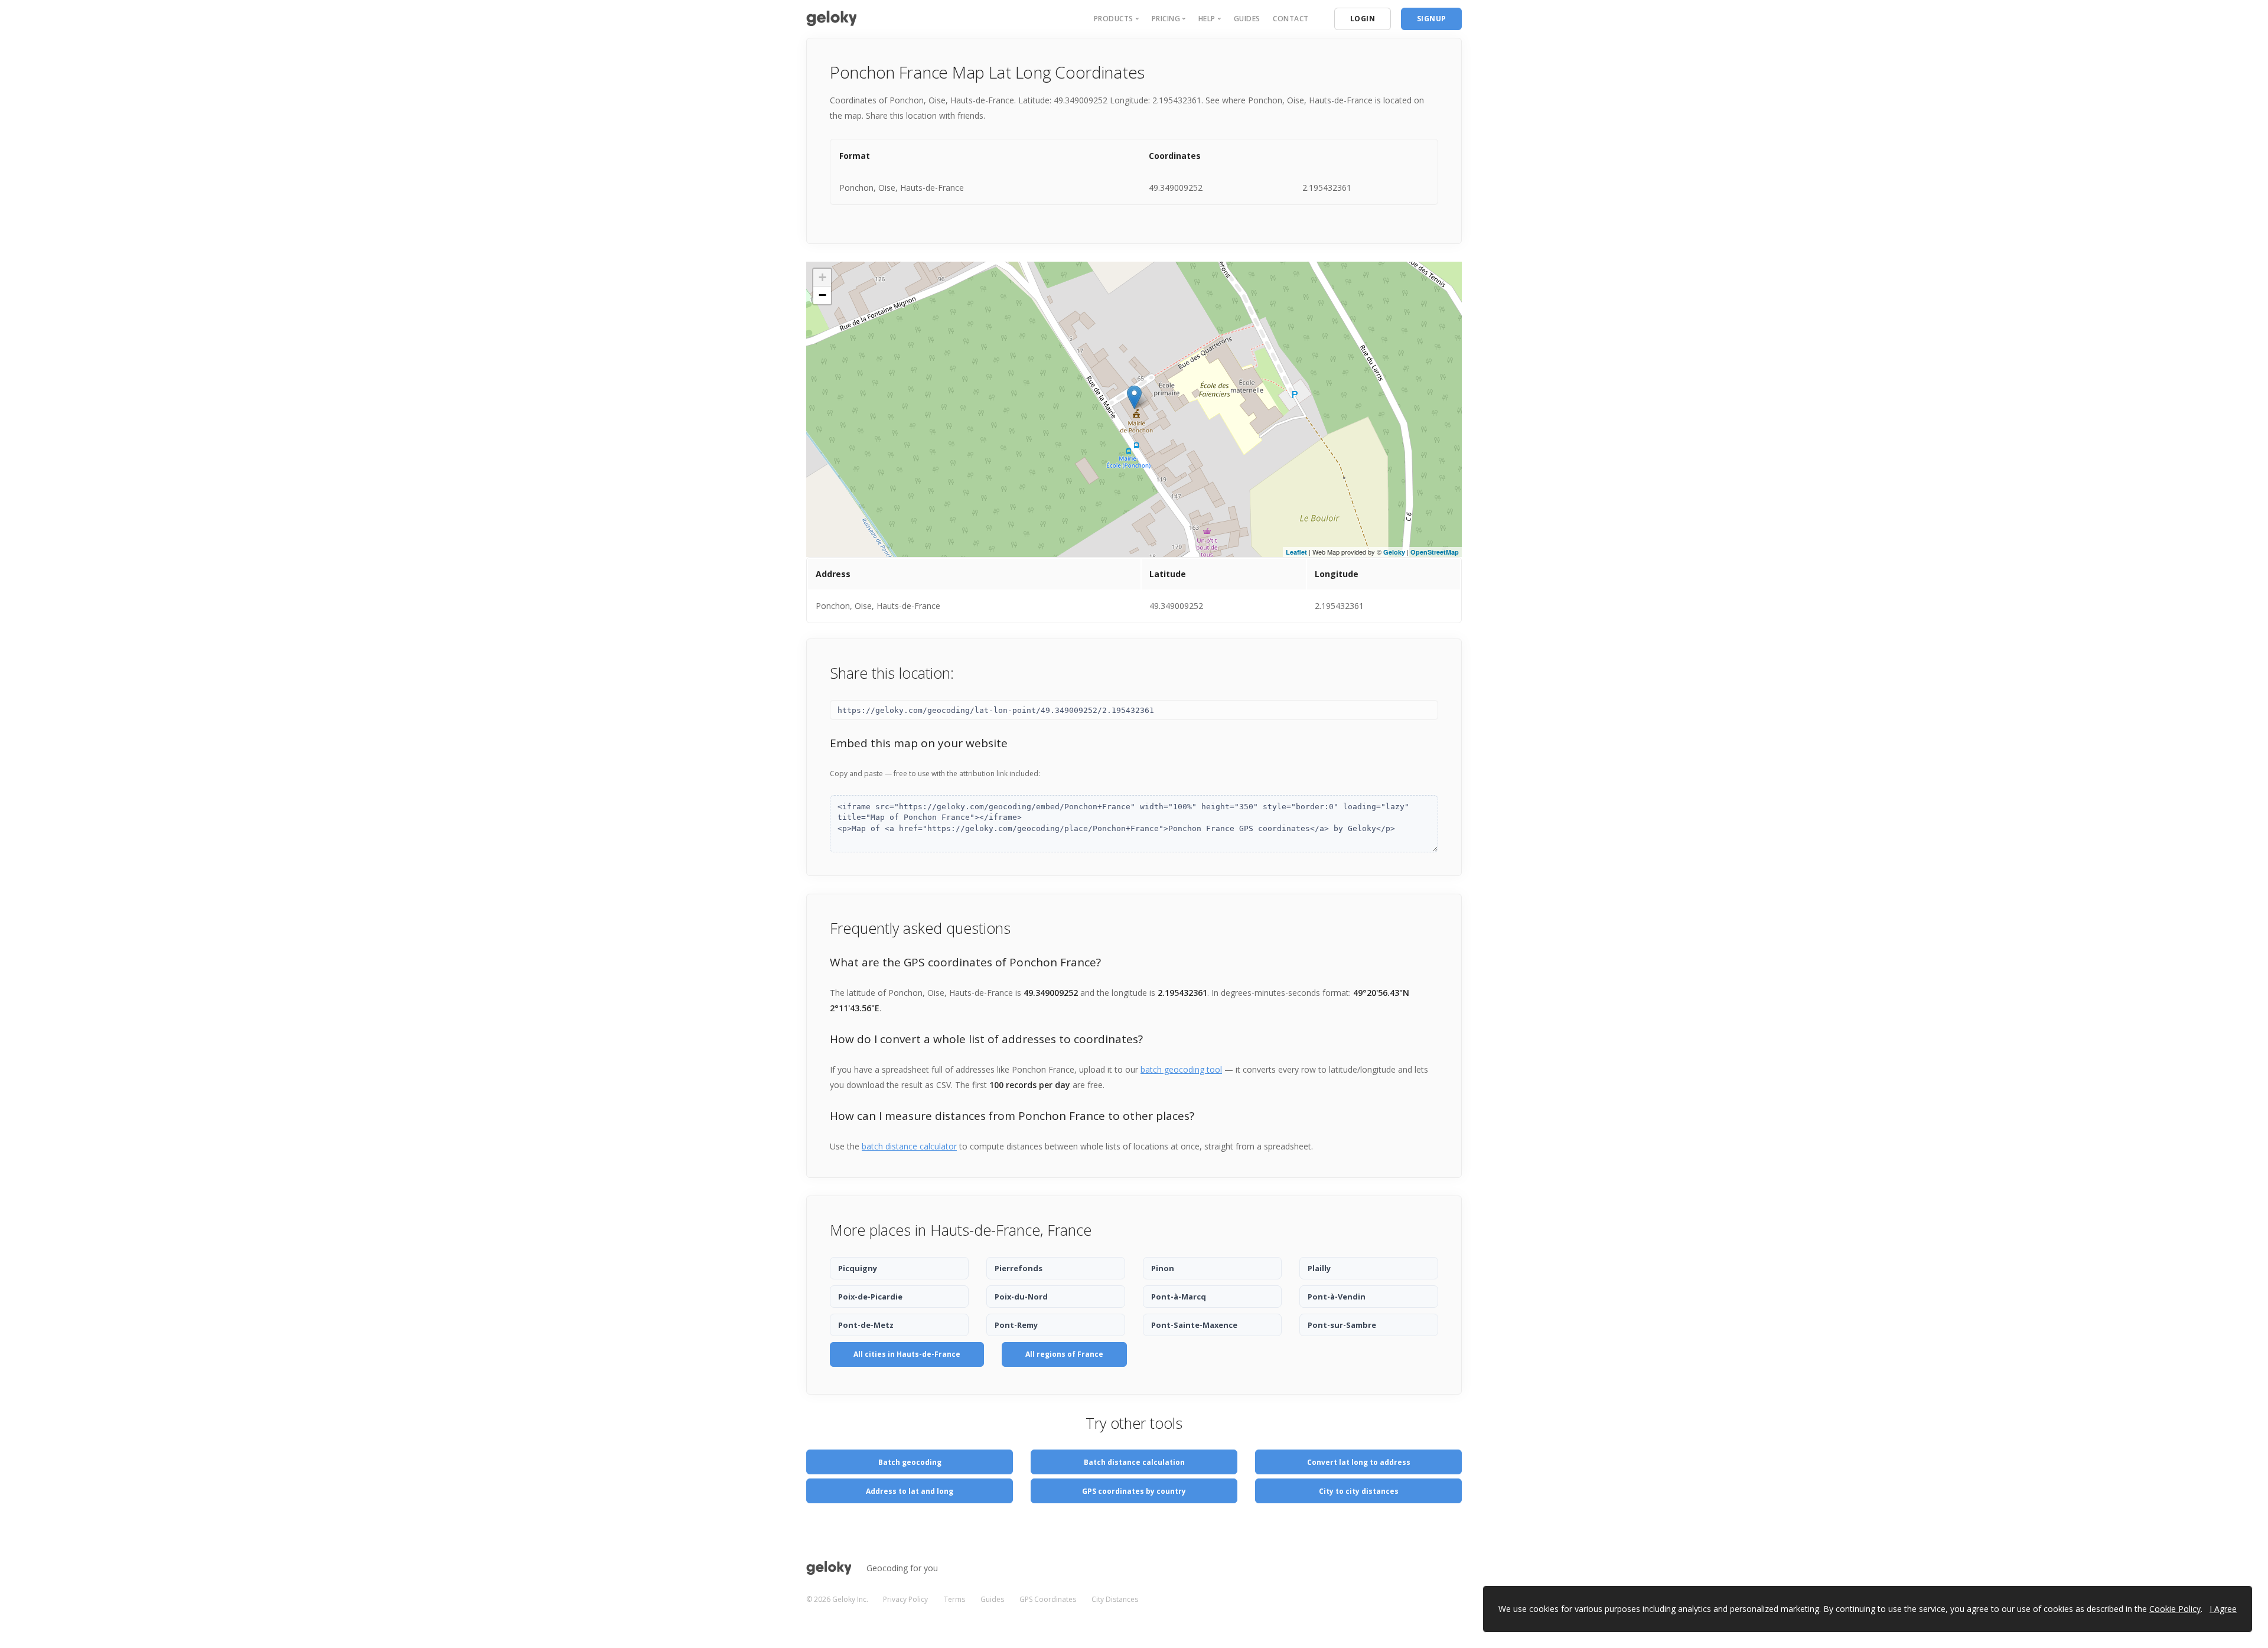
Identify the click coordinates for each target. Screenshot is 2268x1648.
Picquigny (858, 1268)
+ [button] (822, 277)
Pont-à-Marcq (1179, 1297)
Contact (1291, 19)
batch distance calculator (909, 1146)
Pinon (1163, 1268)
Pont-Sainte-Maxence (1194, 1325)
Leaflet (1296, 552)
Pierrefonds (1019, 1268)
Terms (954, 1599)
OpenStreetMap (1435, 552)
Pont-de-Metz (866, 1325)
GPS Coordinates (1048, 1599)
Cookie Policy (2175, 1609)
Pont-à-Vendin (1337, 1297)
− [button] (822, 295)
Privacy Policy (905, 1599)
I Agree (2223, 1609)
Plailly (1319, 1268)
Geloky (1394, 552)
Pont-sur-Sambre (1342, 1325)
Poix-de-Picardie (870, 1297)
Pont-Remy (1016, 1325)
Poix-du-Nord (1021, 1297)
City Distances (1115, 1599)
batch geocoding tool (1181, 1069)
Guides (1247, 19)
